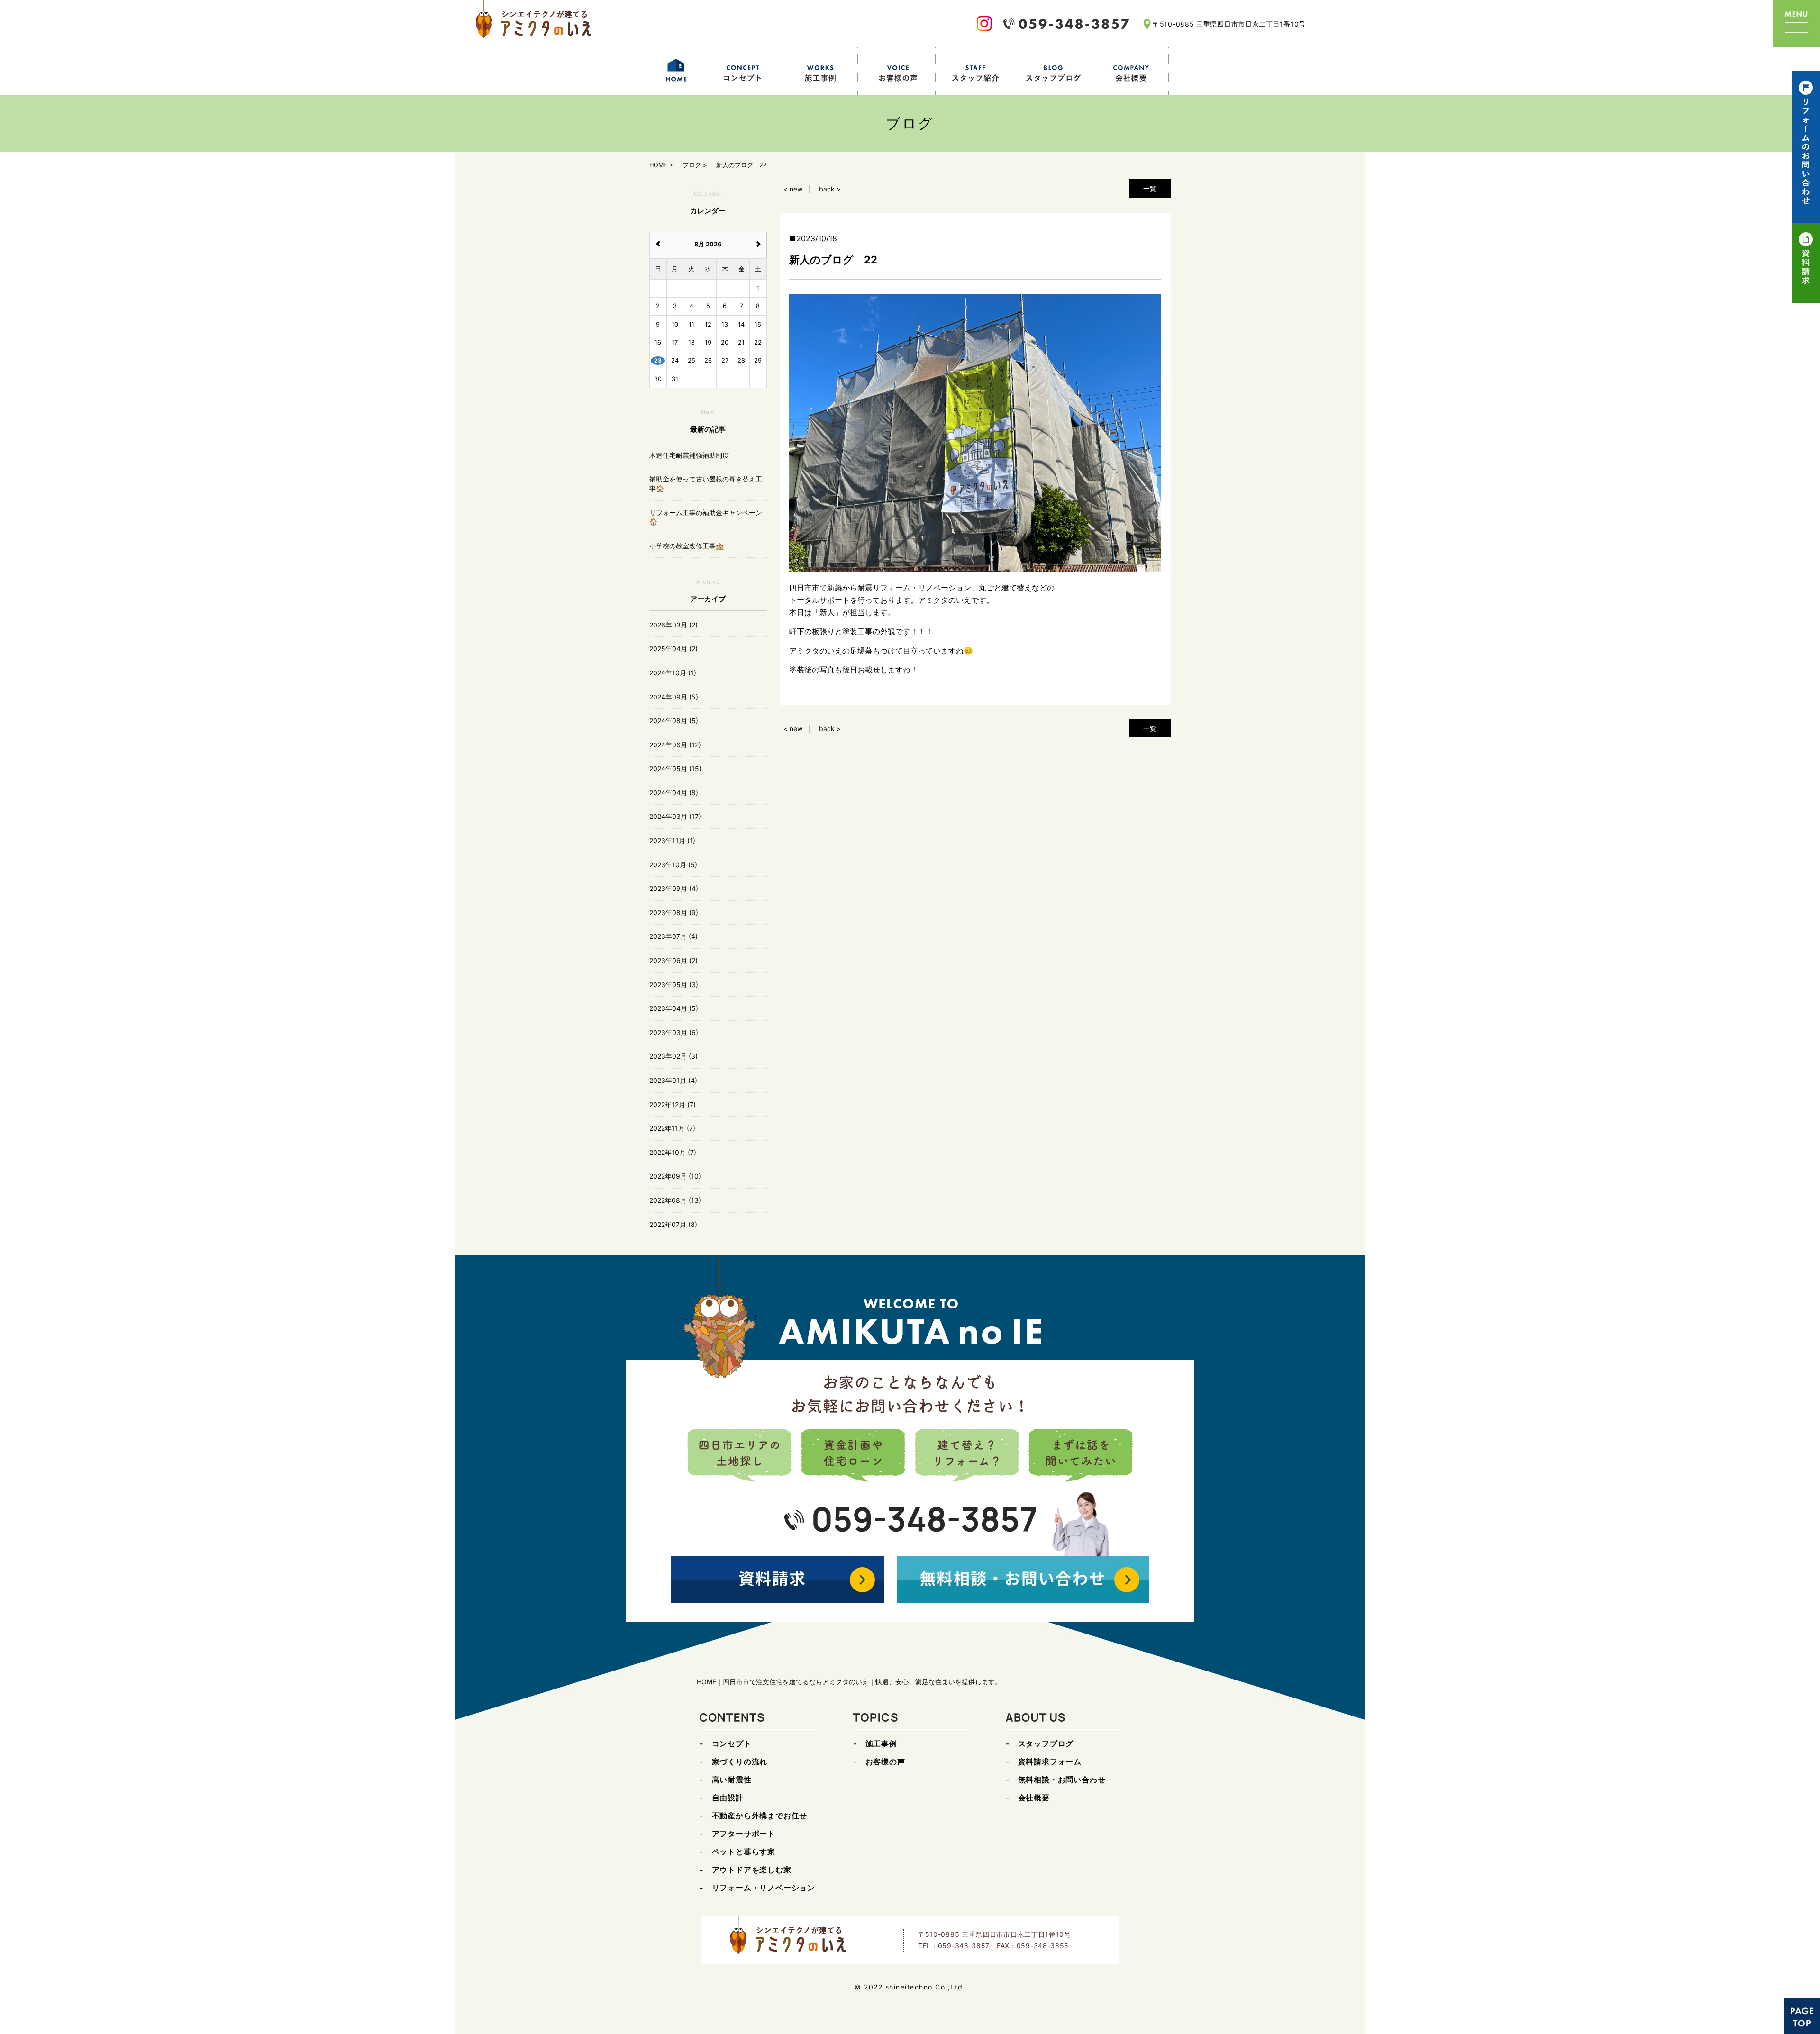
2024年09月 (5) (674, 697)
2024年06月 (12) (675, 745)
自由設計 (728, 1798)
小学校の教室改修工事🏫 (687, 546)
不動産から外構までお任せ (760, 1816)
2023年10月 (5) (673, 865)
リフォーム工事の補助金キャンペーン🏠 (706, 517)
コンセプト (732, 1743)
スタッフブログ (1046, 1743)
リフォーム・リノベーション (764, 1888)
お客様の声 (885, 1762)
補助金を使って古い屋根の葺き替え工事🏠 (706, 484)
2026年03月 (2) (673, 625)
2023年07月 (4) (673, 936)
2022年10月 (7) (673, 1152)
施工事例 (881, 1743)
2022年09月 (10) (675, 1176)
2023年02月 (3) (673, 1056)
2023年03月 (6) (674, 1032)
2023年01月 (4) (673, 1080)
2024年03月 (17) (675, 816)
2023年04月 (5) (674, 1008)
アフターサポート (744, 1834)
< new (793, 189)
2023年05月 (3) (674, 985)
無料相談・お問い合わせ (1062, 1780)
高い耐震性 (732, 1780)
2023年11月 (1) (672, 840)
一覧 (1150, 188)
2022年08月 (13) (675, 1200)
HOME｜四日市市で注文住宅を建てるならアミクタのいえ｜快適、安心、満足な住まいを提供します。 (849, 1682)
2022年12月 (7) (673, 1104)
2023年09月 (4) (674, 888)
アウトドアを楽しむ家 (752, 1870)
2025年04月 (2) (673, 649)
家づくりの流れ (740, 1762)
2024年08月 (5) (674, 721)
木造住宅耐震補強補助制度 (689, 455)
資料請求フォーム (1050, 1762)
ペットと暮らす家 (744, 1852)
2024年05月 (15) (675, 768)
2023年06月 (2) (673, 960)
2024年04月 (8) (674, 793)
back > (830, 189)
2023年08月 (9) (674, 913)
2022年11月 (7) (672, 1128)
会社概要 (1034, 1798)
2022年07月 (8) (673, 1224)
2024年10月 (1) (673, 673)
